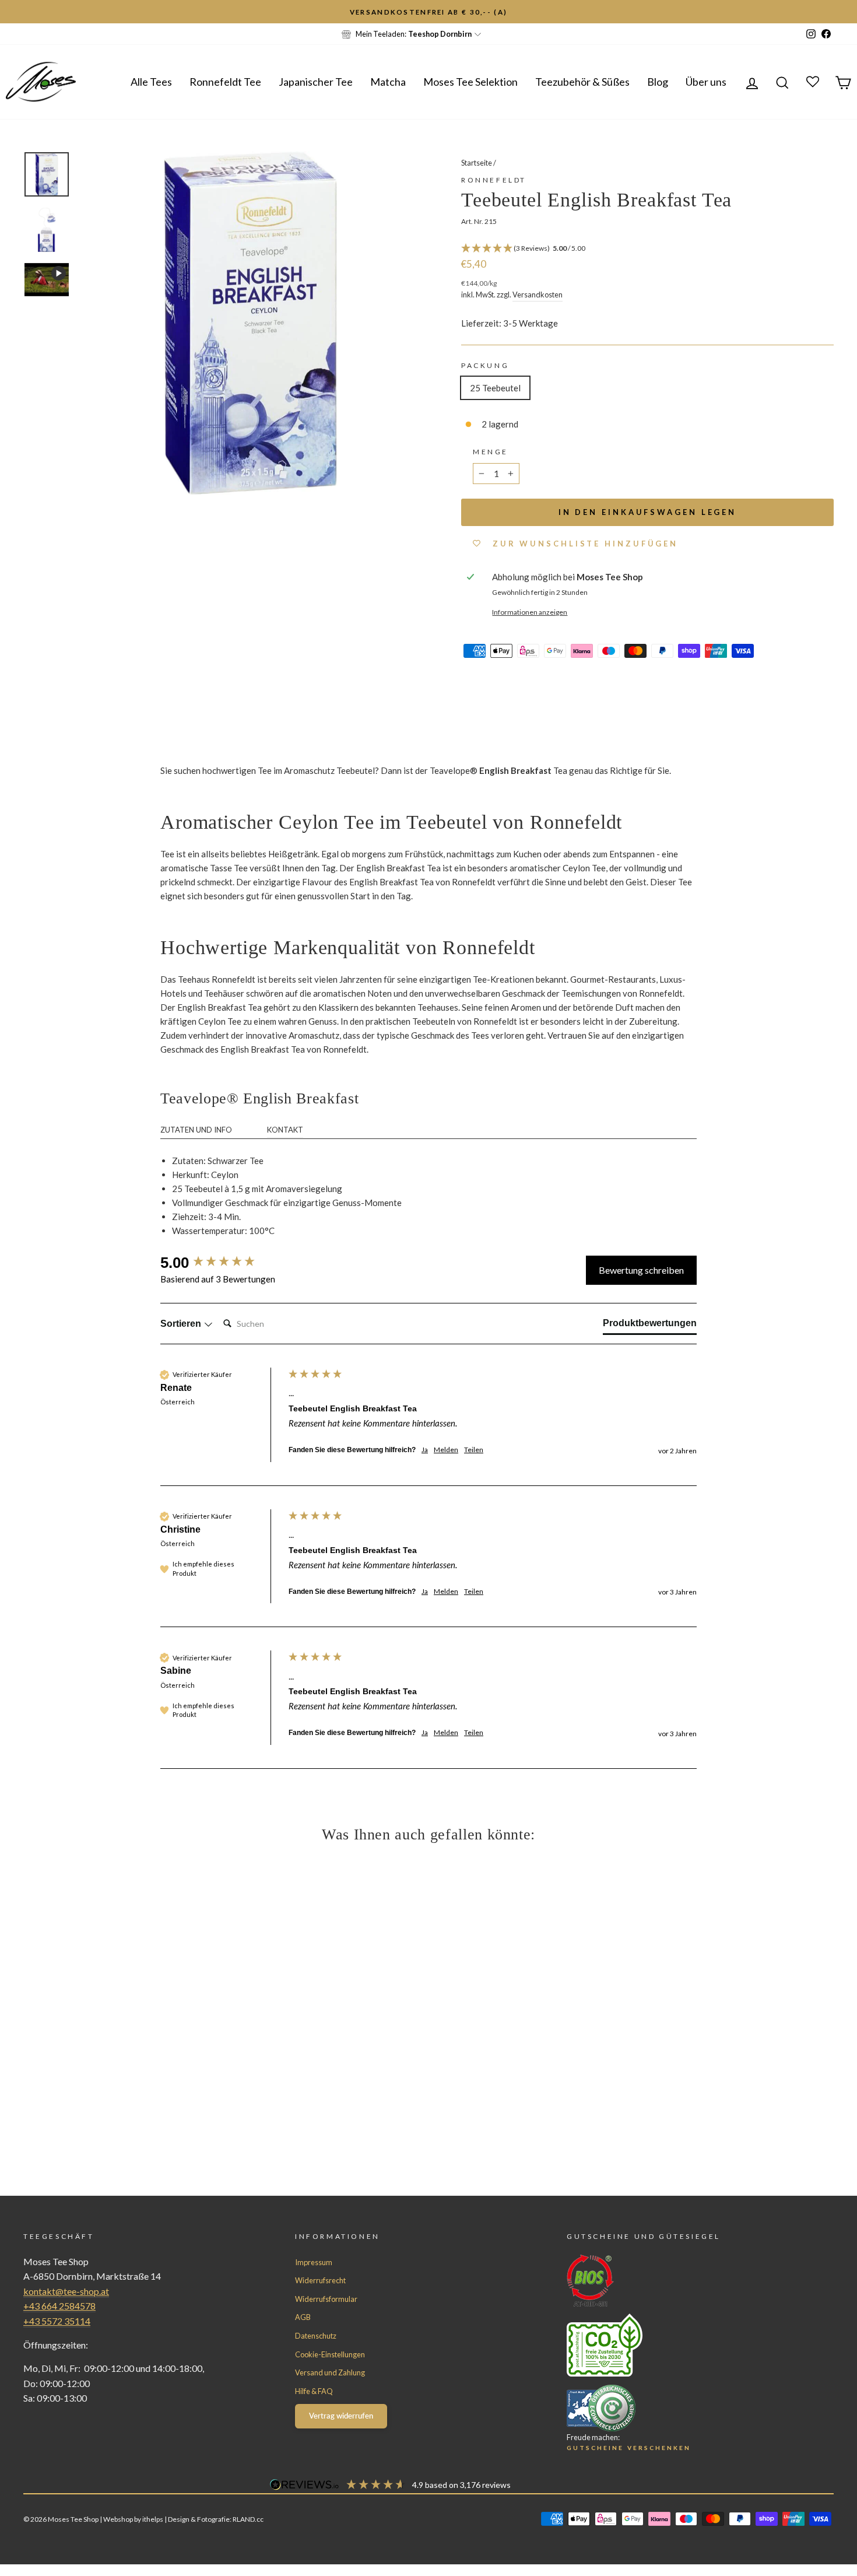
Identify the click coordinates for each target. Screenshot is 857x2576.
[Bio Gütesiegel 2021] (679, 2281)
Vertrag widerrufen (341, 2416)
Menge (491, 452)
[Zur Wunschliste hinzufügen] (15, 15)
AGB (303, 2317)
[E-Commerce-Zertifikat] (679, 2408)
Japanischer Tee (316, 82)
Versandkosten (538, 295)
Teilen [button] (474, 1450)
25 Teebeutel (495, 388)
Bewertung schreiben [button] (641, 1270)
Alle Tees (151, 82)
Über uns (706, 82)
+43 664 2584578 (59, 2306)
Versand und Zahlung (330, 2372)
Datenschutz (316, 2336)
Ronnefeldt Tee (225, 82)
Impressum (314, 2262)
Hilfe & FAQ (314, 2391)
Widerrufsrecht (320, 2280)
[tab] (650, 1326)
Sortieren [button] (182, 1324)
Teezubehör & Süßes (582, 82)
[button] (647, 249)
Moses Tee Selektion (470, 82)
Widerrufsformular (326, 2299)
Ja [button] (425, 1450)
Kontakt (285, 1130)
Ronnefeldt (494, 180)
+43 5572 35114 (57, 2321)
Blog (658, 82)
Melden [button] (446, 1450)
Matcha (388, 82)
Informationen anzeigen (530, 612)
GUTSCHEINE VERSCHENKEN (629, 2448)
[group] (222, 1263)
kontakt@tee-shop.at (66, 2291)
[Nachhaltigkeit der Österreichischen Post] (679, 2345)
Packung (485, 365)
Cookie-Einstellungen (330, 2354)
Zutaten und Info (196, 1130)
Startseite (477, 163)
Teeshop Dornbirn (440, 34)
